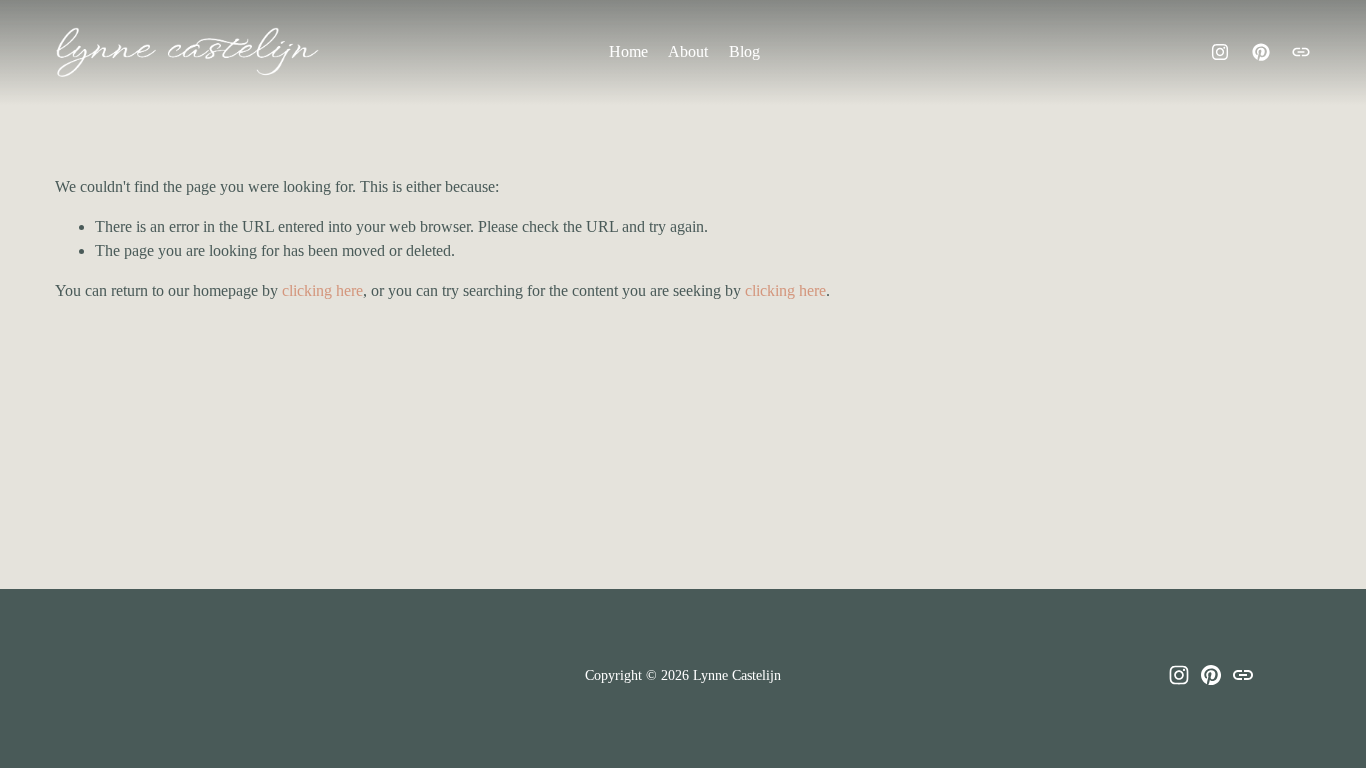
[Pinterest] (1261, 52)
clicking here (322, 290)
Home (628, 51)
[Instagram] (1220, 52)
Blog (744, 51)
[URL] (1301, 52)
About (688, 51)
